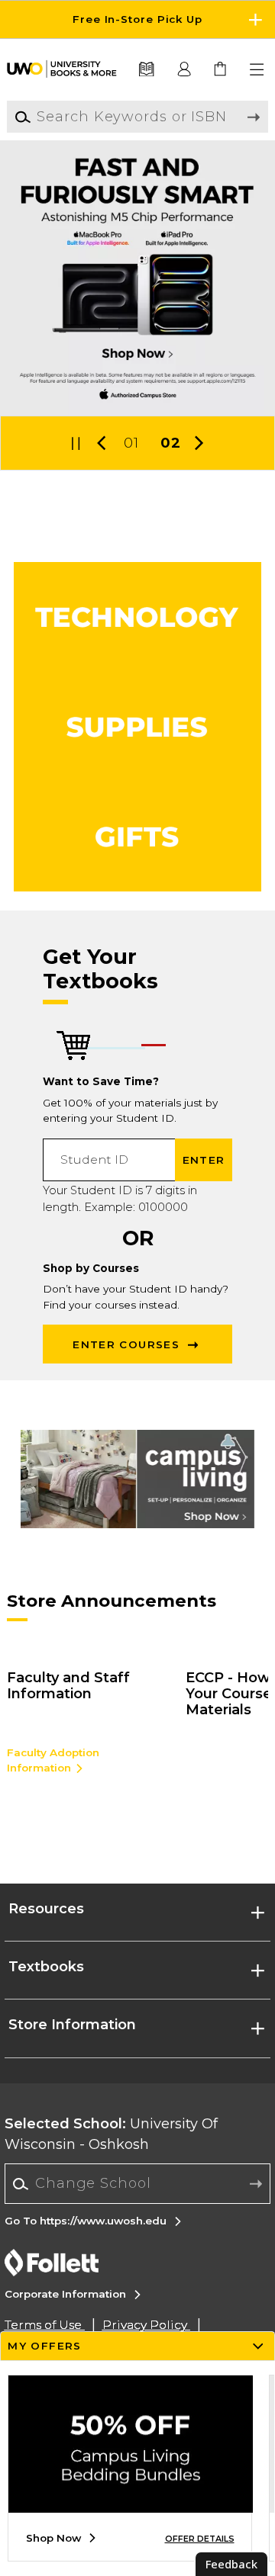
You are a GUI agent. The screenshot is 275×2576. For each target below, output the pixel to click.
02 (171, 443)
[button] (137, 19)
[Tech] (137, 617)
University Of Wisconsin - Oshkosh (111, 2134)
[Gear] (137, 837)
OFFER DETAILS (200, 2539)
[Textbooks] (146, 70)
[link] (221, 70)
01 (131, 443)
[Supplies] (137, 727)
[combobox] (138, 2184)
